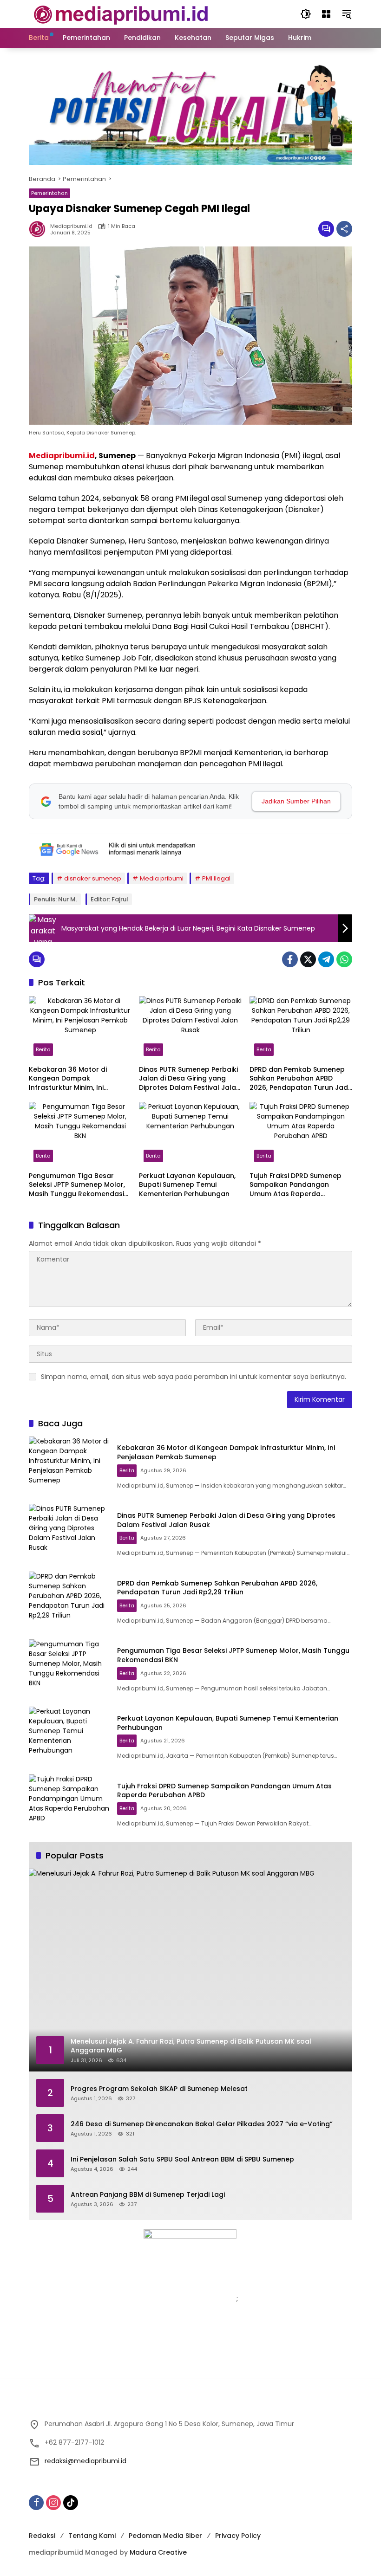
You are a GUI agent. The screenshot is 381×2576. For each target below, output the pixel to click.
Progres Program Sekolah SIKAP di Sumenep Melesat (159, 2089)
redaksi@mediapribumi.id (85, 2461)
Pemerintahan (49, 193)
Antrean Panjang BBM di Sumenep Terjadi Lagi (148, 2195)
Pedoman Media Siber (165, 2536)
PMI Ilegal (216, 878)
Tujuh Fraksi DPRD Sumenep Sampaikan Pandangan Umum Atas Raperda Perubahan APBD (296, 1185)
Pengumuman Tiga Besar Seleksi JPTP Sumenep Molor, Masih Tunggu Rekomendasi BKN (77, 1185)
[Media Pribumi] (121, 13)
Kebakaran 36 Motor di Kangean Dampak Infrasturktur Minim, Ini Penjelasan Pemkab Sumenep (79, 1079)
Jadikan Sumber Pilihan (296, 801)
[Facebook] (290, 959)
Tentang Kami (92, 2536)
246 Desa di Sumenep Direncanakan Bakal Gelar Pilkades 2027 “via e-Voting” (202, 2124)
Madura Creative (158, 2552)
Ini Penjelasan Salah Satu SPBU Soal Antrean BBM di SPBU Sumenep (182, 2159)
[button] (306, 14)
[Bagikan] (344, 229)
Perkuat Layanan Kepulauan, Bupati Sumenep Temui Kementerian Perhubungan (187, 1185)
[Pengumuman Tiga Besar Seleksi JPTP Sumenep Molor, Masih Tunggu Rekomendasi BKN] (80, 1134)
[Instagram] (53, 2503)
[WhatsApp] (344, 959)
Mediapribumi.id (62, 456)
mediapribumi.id (71, 226)
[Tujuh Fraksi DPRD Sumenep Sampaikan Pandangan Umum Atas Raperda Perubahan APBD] (301, 1134)
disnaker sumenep (93, 878)
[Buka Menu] (326, 14)
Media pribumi (162, 878)
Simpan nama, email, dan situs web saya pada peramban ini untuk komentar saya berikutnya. (194, 1377)
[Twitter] (308, 959)
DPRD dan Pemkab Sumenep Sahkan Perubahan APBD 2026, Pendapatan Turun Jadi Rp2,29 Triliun (299, 1079)
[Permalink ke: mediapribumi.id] (39, 229)
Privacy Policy (238, 2536)
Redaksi (42, 2536)
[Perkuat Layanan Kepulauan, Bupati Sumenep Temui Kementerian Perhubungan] (190, 1134)
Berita (43, 1049)
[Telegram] (326, 959)
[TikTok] (71, 2503)
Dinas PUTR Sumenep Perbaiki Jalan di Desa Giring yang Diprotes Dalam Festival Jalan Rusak (190, 1079)
